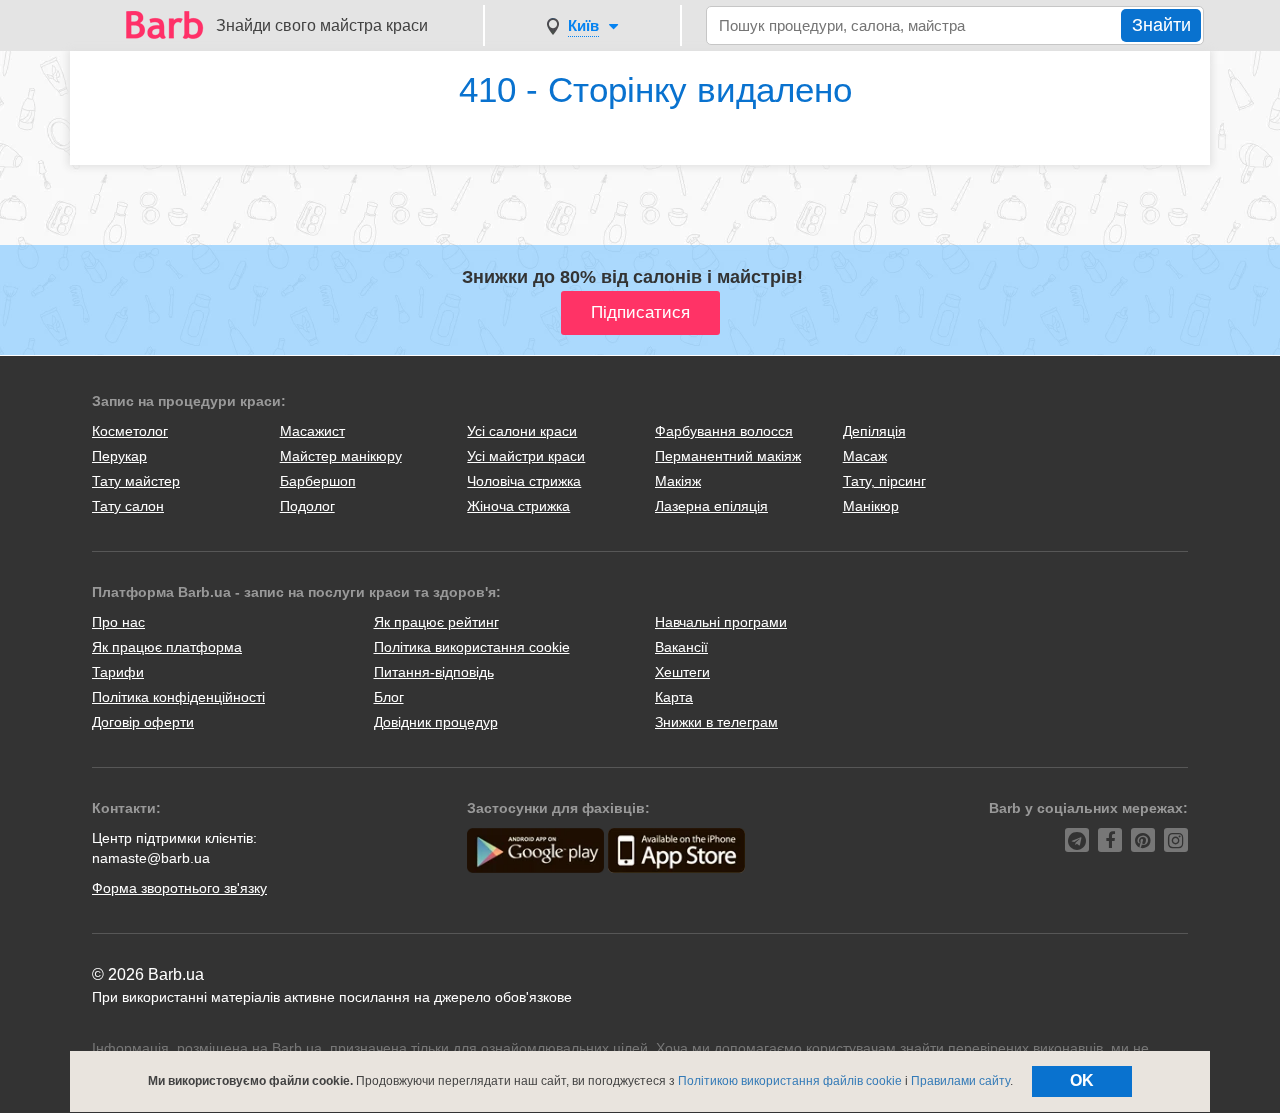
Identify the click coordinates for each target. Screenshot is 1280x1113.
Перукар (119, 456)
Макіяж (678, 481)
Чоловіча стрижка (524, 481)
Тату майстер (136, 481)
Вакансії (681, 647)
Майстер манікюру (341, 456)
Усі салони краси (522, 431)
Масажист (312, 431)
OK (1082, 1080)
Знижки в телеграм (716, 722)
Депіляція (874, 431)
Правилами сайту (960, 1081)
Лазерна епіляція (711, 506)
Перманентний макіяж (728, 456)
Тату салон (128, 506)
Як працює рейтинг (436, 622)
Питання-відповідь (434, 672)
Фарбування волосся (724, 431)
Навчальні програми (721, 622)
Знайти (1161, 25)
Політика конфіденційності (178, 697)
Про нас (118, 622)
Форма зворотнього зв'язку (179, 888)
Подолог (307, 506)
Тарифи (118, 672)
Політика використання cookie (472, 647)
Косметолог (130, 431)
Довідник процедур (436, 722)
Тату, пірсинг (884, 481)
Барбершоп (318, 481)
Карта (674, 697)
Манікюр (871, 506)
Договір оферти (143, 722)
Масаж (865, 456)
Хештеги (682, 672)
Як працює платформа (167, 647)
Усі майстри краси (526, 456)
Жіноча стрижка (518, 506)
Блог (389, 697)
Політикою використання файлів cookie (790, 1081)
